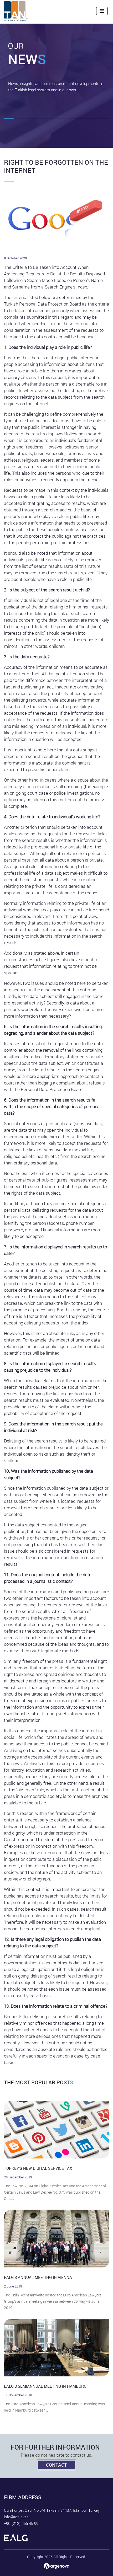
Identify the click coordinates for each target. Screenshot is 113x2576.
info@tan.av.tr (16, 2517)
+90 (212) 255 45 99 (21, 2523)
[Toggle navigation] (102, 11)
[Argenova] (56, 2566)
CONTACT (56, 2465)
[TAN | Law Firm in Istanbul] (16, 11)
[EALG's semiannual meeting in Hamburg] (56, 2348)
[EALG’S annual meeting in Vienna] (56, 2239)
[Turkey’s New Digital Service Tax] (56, 2130)
